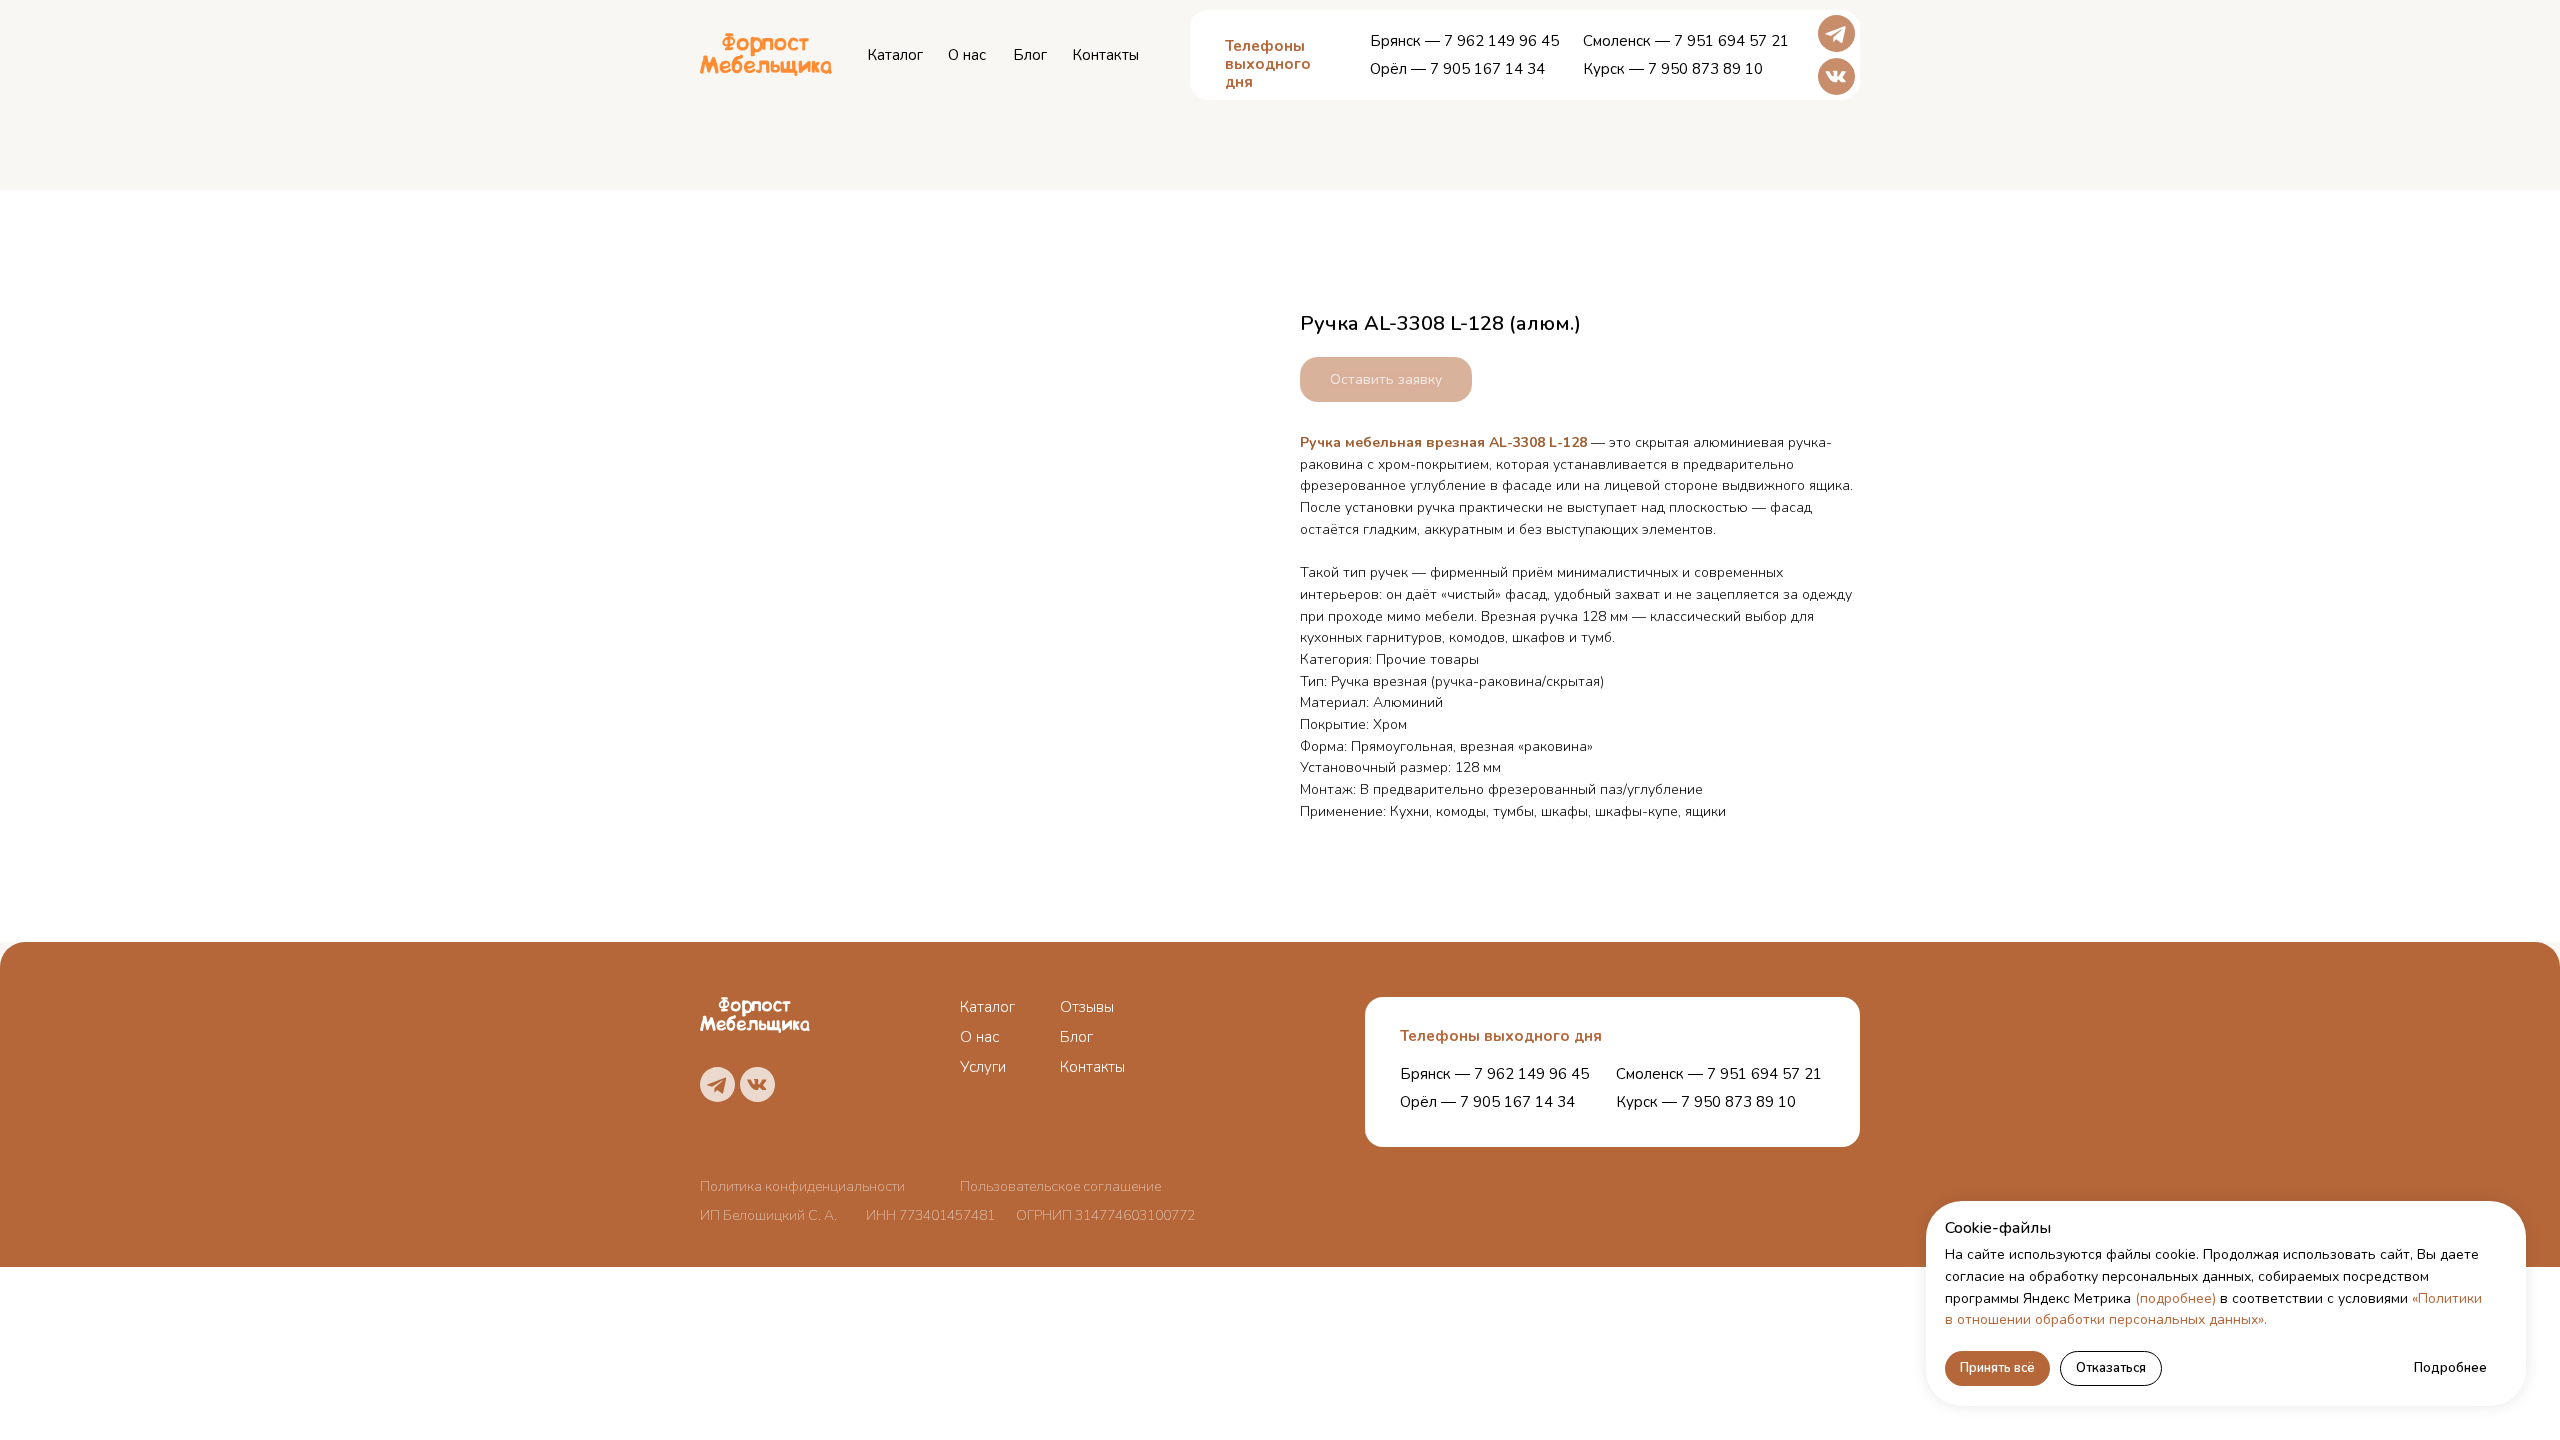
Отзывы (1087, 1007)
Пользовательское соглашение (1060, 1186)
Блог (1030, 55)
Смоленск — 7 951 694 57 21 (1686, 41)
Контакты (1105, 55)
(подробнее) (2175, 1298)
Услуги (983, 1067)
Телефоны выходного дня (1501, 1036)
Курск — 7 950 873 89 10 (1673, 69)
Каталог (895, 55)
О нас (967, 55)
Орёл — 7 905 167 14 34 (1457, 69)
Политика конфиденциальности (802, 1186)
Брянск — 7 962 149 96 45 (1464, 41)
